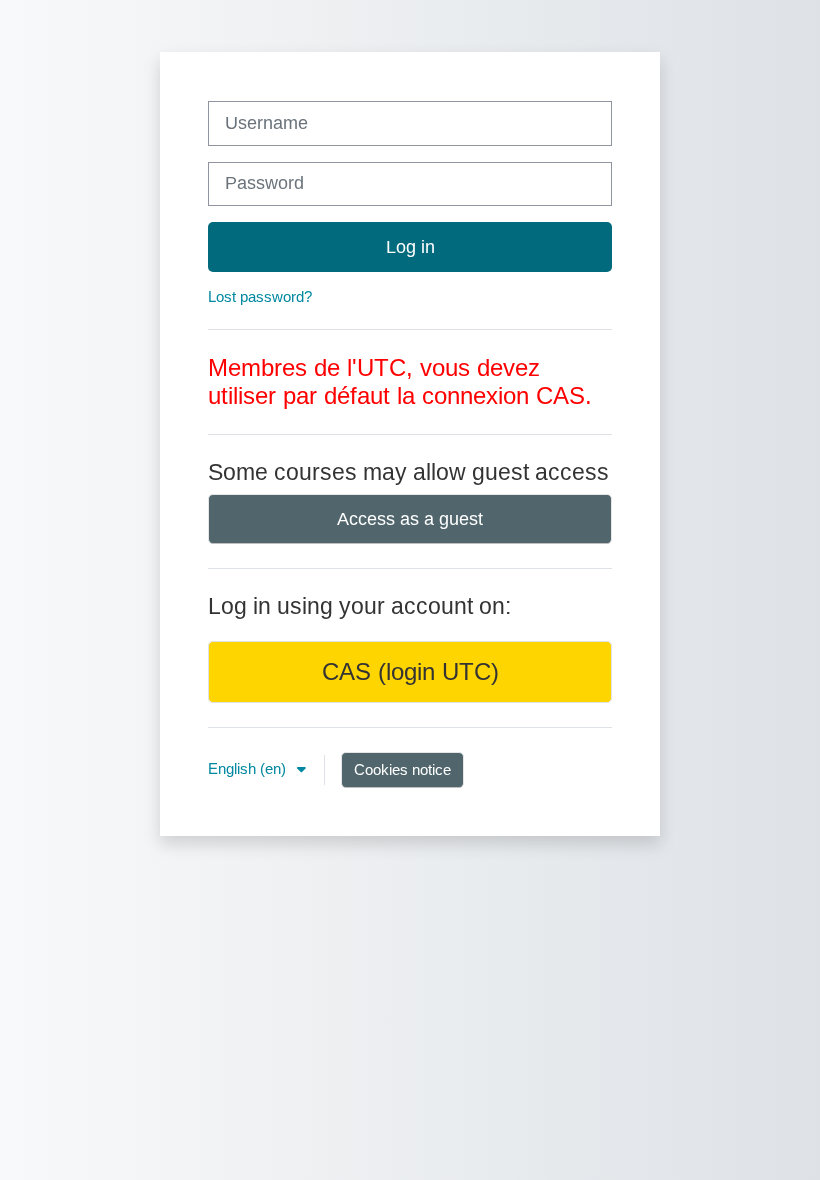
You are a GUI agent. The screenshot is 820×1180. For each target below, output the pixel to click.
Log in (410, 247)
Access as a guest (410, 519)
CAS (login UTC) (410, 671)
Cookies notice (402, 769)
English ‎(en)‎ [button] (249, 768)
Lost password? (260, 296)
